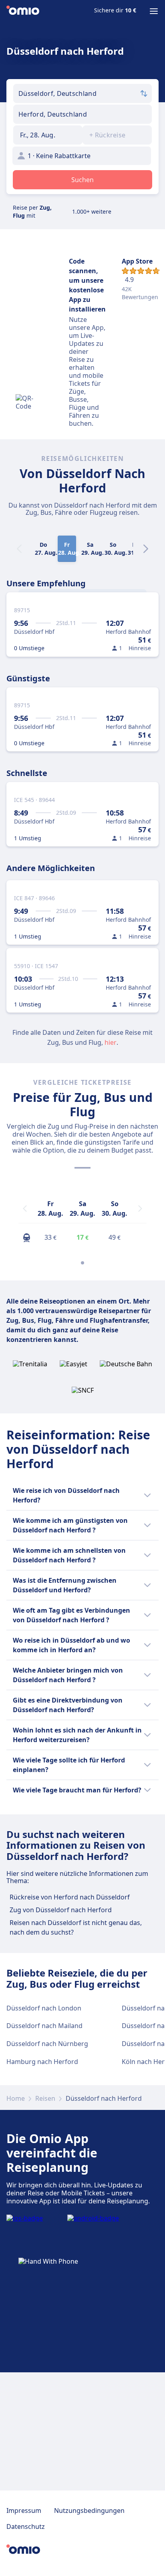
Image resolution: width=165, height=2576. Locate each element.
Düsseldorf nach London (44, 2008)
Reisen (45, 2098)
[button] (48, 135)
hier (111, 1042)
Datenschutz (26, 2526)
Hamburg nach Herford (42, 2062)
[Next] (146, 549)
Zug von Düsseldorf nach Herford (61, 1910)
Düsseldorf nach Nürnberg (47, 2044)
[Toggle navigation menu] (154, 11)
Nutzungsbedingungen (89, 2511)
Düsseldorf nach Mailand (44, 2026)
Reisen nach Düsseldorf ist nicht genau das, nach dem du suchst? (76, 1927)
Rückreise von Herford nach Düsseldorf (70, 1897)
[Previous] (25, 1209)
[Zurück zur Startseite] (23, 11)
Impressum (24, 2511)
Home (16, 2098)
